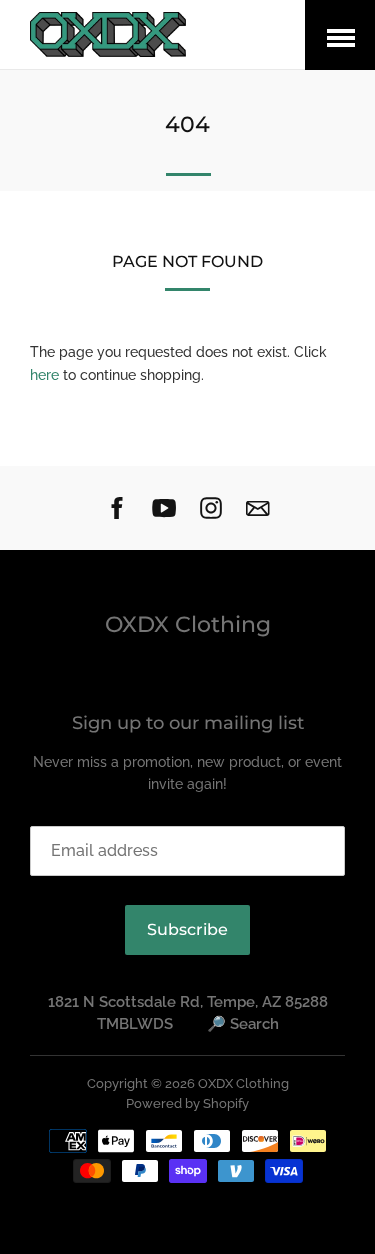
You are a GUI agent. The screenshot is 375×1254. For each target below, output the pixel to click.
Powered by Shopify (187, 1103)
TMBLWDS (135, 1024)
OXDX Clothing (188, 624)
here (44, 375)
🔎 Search (243, 1024)
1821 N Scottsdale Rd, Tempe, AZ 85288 (188, 1002)
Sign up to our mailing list (188, 723)
